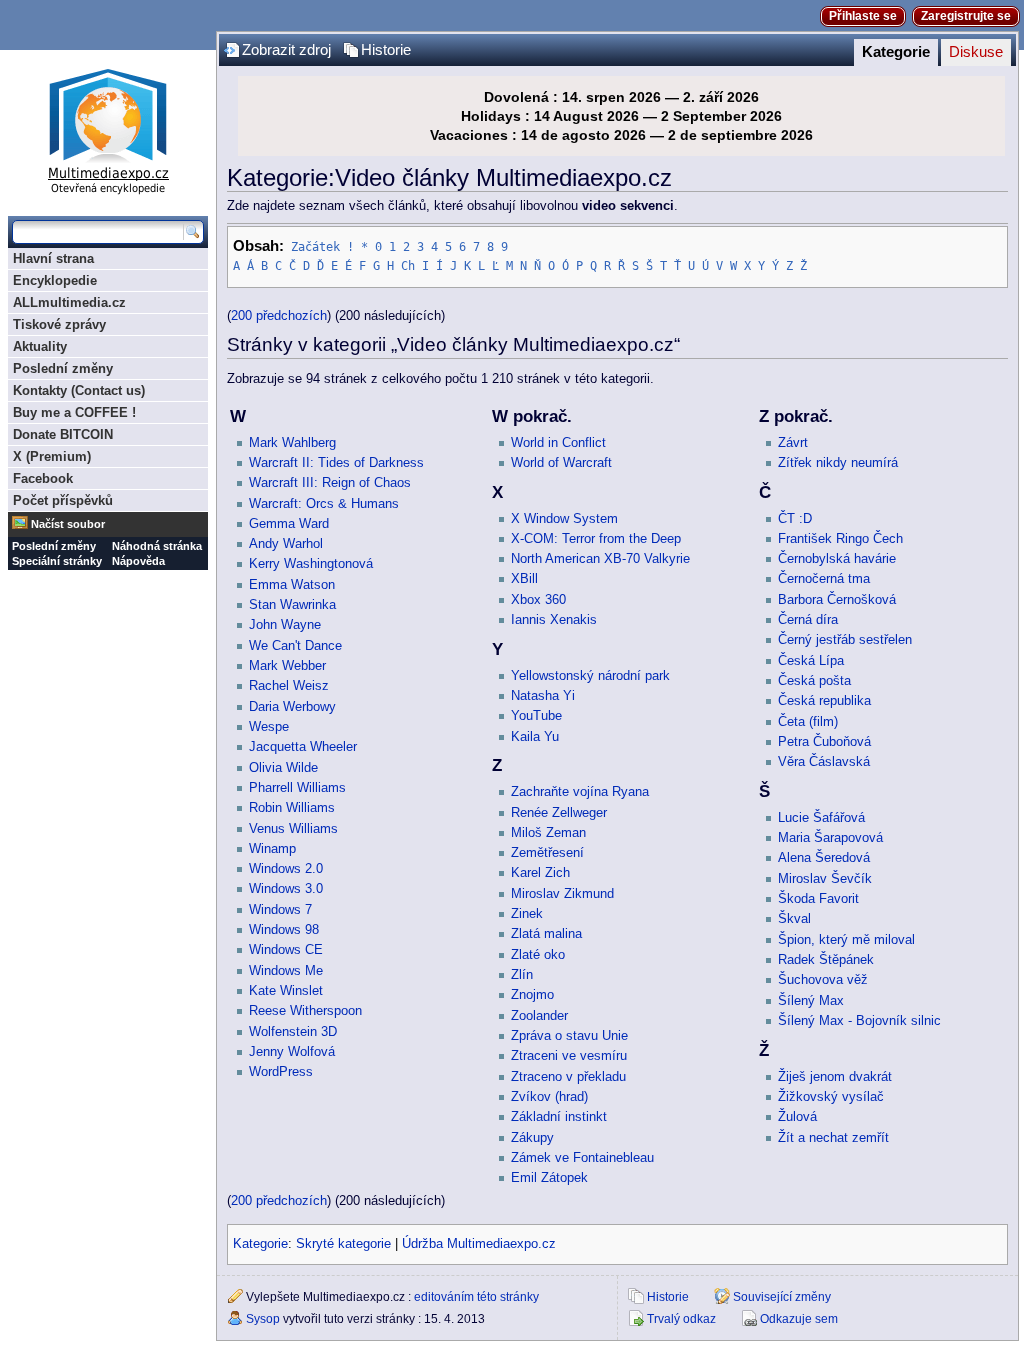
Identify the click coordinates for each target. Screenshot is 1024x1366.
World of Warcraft (561, 463)
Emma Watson (292, 585)
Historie (386, 50)
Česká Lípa (811, 661)
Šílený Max (811, 1001)
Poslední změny (63, 368)
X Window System (564, 519)
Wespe (269, 727)
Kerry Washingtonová (311, 564)
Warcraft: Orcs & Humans (324, 504)
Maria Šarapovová (830, 838)
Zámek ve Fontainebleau (582, 1158)
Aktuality (40, 346)
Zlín (522, 975)
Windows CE (286, 950)
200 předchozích (279, 316)
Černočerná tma (824, 579)
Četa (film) (808, 722)
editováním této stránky (476, 1297)
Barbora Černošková (837, 600)
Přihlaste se (863, 16)
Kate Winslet (286, 991)
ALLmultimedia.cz (69, 302)
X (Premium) (52, 456)
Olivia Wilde (283, 768)
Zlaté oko (538, 955)
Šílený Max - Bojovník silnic (859, 1021)
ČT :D (795, 519)
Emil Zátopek (549, 1178)
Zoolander (539, 1016)
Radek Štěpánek (826, 960)
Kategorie (896, 52)
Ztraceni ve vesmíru (569, 1056)
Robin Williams (292, 808)
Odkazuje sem (799, 1319)
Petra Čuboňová (824, 742)
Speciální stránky (57, 561)
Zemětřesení (547, 853)
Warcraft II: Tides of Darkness (336, 463)
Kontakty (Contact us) (79, 390)
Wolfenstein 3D (293, 1032)
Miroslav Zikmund (562, 894)
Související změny (782, 1297)
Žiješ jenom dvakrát (835, 1077)
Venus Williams (293, 829)
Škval (794, 919)
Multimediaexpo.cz (108, 128)
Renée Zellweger (559, 813)
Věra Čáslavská (824, 762)
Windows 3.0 (286, 889)
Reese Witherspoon (305, 1011)
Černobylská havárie (837, 559)
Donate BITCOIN (63, 434)
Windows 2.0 (286, 869)
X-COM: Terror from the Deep (596, 539)
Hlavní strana (53, 258)
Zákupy (532, 1138)
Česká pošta (814, 681)
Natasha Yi (543, 696)
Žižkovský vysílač (831, 1097)
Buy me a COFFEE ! (74, 412)
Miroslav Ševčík (825, 879)
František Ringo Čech (840, 539)
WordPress (281, 1072)
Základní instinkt (559, 1117)
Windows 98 (284, 930)
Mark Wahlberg (292, 443)
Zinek (527, 914)
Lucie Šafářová (821, 818)
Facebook (43, 478)
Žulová (797, 1117)
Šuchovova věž (823, 980)
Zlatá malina (546, 934)
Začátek (315, 247)
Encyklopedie (55, 280)
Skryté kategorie (343, 1244)
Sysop (263, 1319)
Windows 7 (280, 910)
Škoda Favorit (818, 899)
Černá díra (808, 620)
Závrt (793, 443)
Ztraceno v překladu (568, 1077)
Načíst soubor (68, 524)
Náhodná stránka (157, 546)
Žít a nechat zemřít (833, 1138)
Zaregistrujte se (966, 16)
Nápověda (138, 561)
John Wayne (285, 625)
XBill (524, 579)
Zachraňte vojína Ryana (580, 792)
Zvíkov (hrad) (549, 1097)
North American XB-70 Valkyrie (600, 559)
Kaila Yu (535, 737)
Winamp (272, 849)
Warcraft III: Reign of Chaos (330, 483)
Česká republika (824, 701)
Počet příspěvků (63, 500)
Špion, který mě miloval (846, 940)
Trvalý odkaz (681, 1319)
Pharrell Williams (297, 788)
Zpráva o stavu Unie (569, 1036)
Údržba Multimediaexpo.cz (479, 1244)
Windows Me (286, 971)
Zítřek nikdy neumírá (838, 463)
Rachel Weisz (289, 686)
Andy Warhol (286, 544)
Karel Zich (540, 873)
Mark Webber (287, 666)
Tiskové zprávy (59, 324)
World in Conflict (558, 443)
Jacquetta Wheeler (303, 747)
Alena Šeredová (824, 858)
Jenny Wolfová (292, 1052)
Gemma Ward (289, 524)
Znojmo (532, 995)
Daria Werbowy (292, 707)
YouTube (536, 716)
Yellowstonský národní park (590, 676)
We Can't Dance (295, 646)
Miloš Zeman (548, 833)
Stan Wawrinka (292, 605)
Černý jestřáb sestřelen (845, 640)
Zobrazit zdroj (286, 50)
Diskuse (976, 52)
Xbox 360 (538, 600)
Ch (408, 266)
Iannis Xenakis (554, 620)
